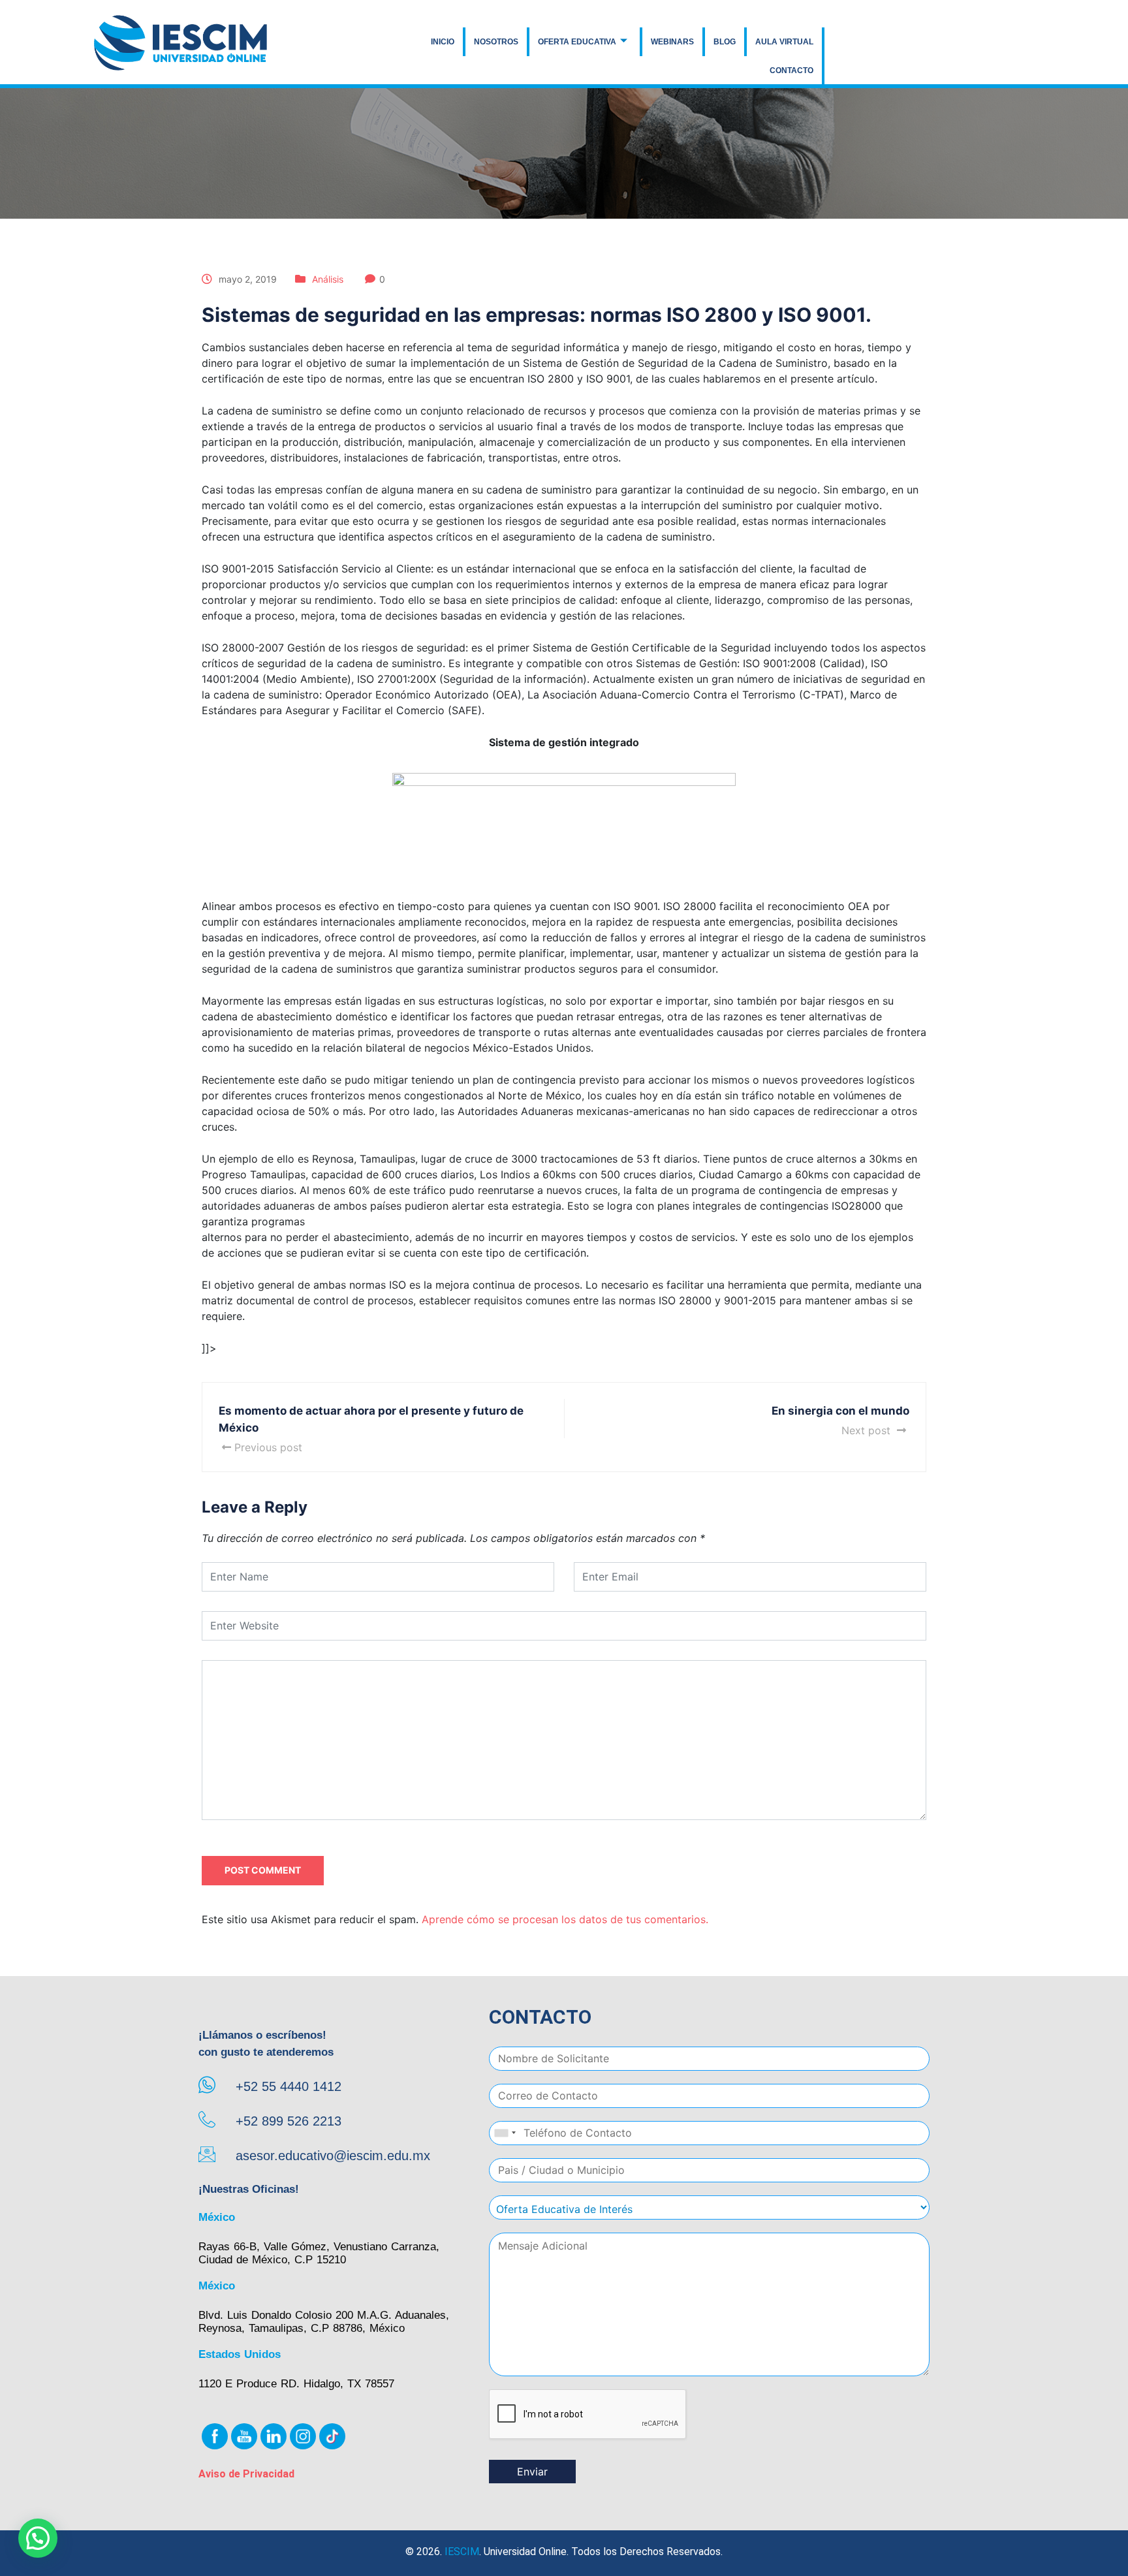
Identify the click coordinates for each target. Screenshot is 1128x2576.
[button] (38, 2538)
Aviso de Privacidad (246, 2474)
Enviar (532, 2472)
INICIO (443, 42)
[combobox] (505, 2133)
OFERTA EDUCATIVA (577, 42)
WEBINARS (672, 42)
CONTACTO (791, 71)
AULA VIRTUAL (784, 42)
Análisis (328, 279)
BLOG (725, 42)
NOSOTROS (496, 42)
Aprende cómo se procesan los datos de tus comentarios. (565, 1919)
